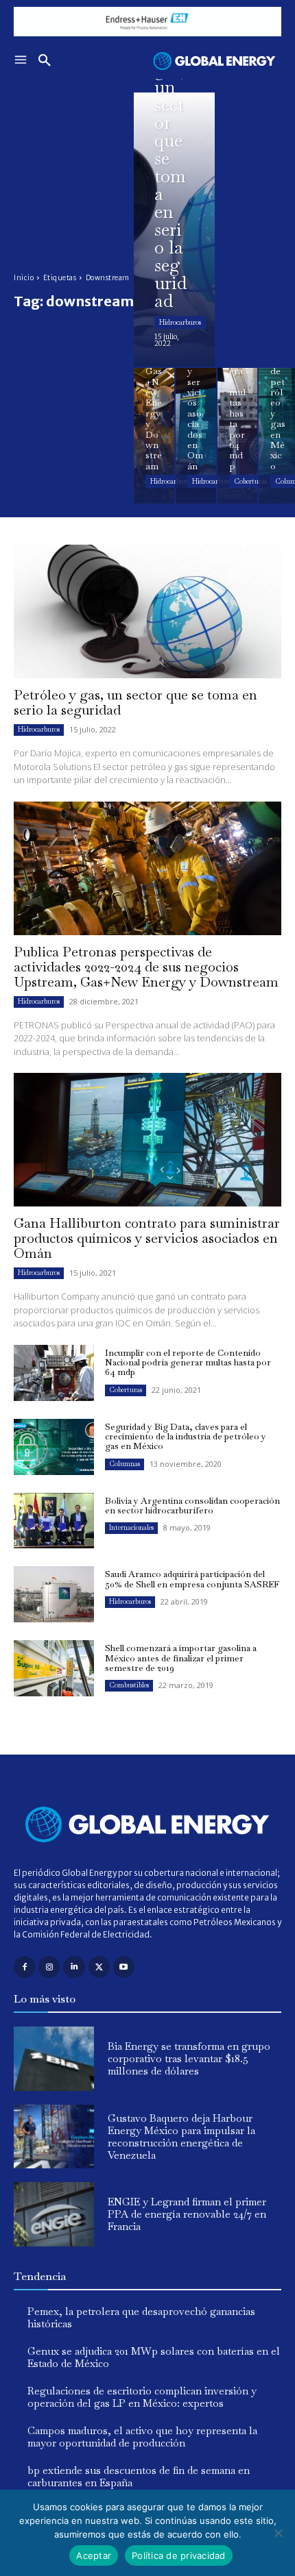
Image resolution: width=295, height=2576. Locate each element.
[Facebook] (24, 1967)
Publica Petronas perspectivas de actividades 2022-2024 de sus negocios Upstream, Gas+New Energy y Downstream (146, 967)
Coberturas (250, 481)
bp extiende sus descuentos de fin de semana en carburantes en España (139, 2476)
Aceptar (94, 2555)
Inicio (24, 278)
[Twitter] (99, 1967)
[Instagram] (49, 1967)
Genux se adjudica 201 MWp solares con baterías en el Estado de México (154, 2357)
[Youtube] (124, 1967)
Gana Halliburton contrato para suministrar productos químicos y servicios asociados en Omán (147, 1238)
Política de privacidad (179, 2555)
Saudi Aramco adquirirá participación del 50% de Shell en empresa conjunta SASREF (192, 1579)
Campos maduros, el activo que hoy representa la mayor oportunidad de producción (142, 2437)
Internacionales (131, 1527)
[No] (278, 2533)
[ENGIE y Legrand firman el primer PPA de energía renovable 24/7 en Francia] (54, 2214)
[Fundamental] (147, 22)
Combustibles (129, 1685)
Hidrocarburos (180, 322)
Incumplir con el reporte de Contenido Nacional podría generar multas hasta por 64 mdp (188, 1363)
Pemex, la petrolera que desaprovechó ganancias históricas (141, 2317)
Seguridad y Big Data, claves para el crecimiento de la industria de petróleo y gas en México (186, 1437)
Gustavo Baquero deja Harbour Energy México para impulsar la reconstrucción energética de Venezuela (181, 2137)
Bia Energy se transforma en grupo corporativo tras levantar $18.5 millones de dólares (189, 2058)
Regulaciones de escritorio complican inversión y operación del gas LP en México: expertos (142, 2397)
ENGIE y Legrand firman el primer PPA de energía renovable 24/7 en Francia (187, 2214)
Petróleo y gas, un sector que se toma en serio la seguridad (135, 702)
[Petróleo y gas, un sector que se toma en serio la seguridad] (174, 230)
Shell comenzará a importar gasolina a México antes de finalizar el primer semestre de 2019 (181, 1658)
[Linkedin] (74, 1967)
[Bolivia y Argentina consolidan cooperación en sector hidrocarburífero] (54, 1521)
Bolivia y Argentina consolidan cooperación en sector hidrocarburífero (192, 1506)
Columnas (125, 1464)
